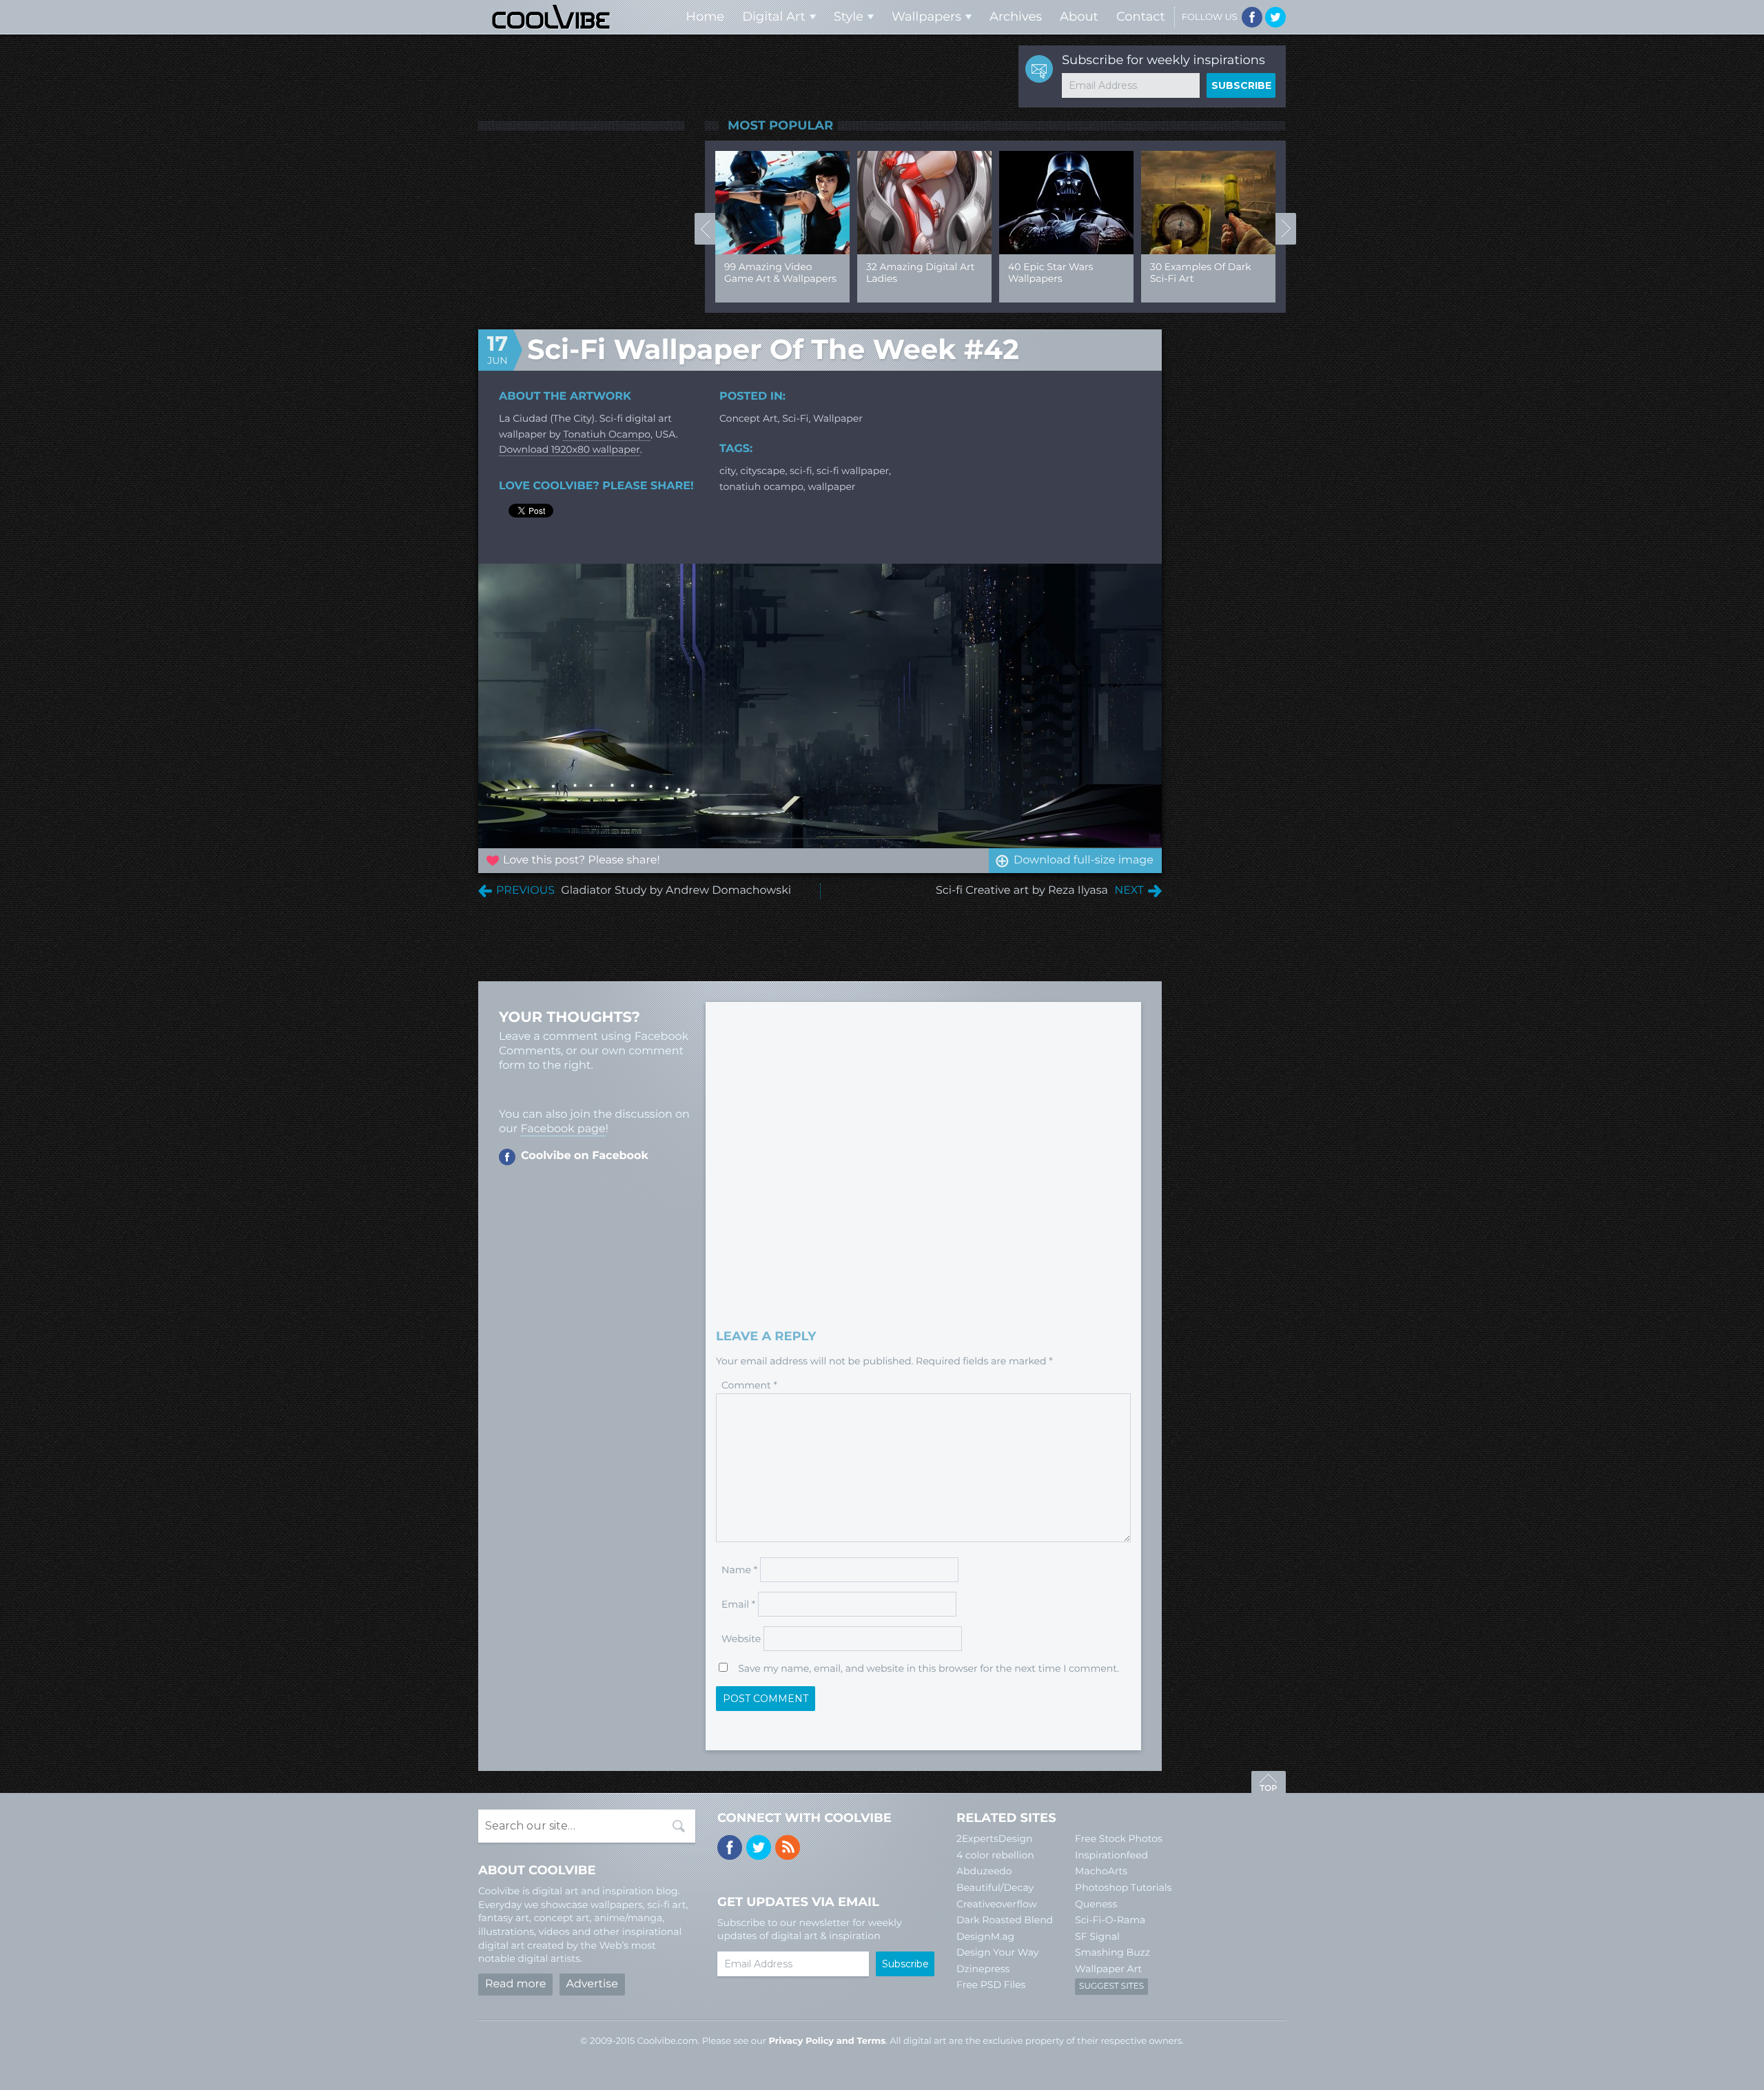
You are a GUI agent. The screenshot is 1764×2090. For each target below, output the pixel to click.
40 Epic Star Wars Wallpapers (1050, 273)
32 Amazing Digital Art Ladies (920, 273)
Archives (1016, 17)
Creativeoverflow (997, 1904)
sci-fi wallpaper (853, 471)
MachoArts (1101, 1871)
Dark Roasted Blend (1005, 1920)
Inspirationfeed (1111, 1855)
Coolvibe (551, 17)
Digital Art (774, 17)
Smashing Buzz (1112, 1952)
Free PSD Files (991, 1985)
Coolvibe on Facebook (585, 1156)
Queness (1096, 1904)
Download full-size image (1084, 860)
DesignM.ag (985, 1936)
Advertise (592, 1984)
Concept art (749, 418)
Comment (749, 1385)
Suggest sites (1111, 1986)
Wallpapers (926, 17)
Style (849, 17)
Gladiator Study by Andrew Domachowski (676, 891)
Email (738, 1604)
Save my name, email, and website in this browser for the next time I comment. (929, 1668)
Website (741, 1639)
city (728, 471)
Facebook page (563, 1129)
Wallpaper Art (1108, 1969)
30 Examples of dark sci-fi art (1201, 273)
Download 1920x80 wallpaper (570, 449)
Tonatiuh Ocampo (607, 434)
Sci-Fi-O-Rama (1110, 1920)
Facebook (1252, 17)
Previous (705, 229)
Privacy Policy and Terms (827, 2041)
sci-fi (801, 471)
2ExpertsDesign (995, 1838)
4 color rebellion (995, 1855)
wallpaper (838, 418)
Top (1269, 1784)
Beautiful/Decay (995, 1887)
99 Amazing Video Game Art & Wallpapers (780, 273)
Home (705, 17)
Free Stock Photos (1119, 1838)
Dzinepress (983, 1969)
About (1079, 17)
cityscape (762, 471)
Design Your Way (997, 1952)
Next (1286, 229)
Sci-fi (795, 418)
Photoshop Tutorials (1123, 1887)
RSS (788, 1847)
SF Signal (1097, 1936)
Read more (515, 1984)
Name (739, 1570)
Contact (1141, 17)
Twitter (1275, 17)
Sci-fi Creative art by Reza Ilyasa (1022, 891)
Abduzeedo (984, 1871)
